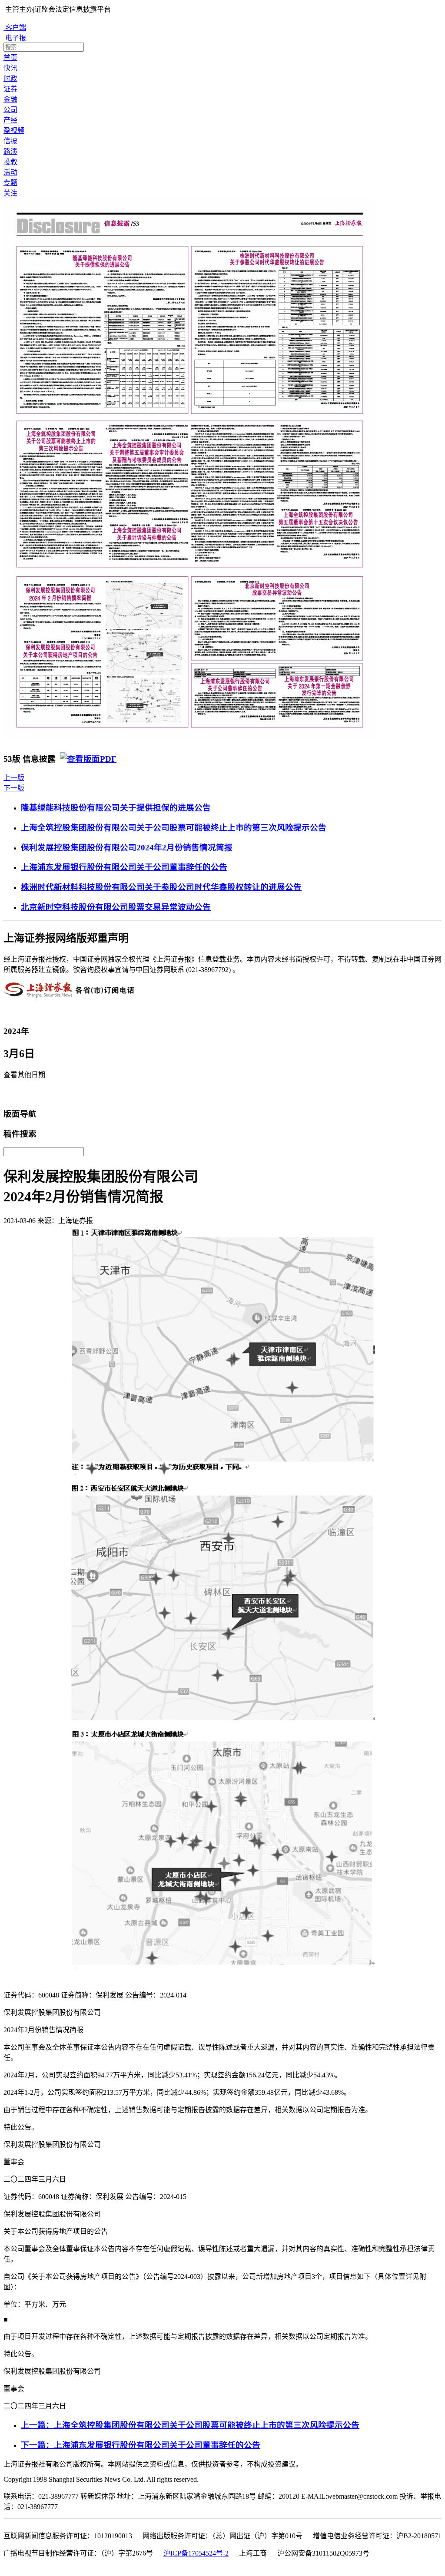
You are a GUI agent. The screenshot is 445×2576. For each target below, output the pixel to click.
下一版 (14, 788)
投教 (10, 162)
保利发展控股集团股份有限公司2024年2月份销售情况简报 (127, 848)
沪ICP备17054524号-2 (196, 2553)
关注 (10, 193)
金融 (10, 99)
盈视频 (14, 131)
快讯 (10, 68)
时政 (10, 78)
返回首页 (20, 1094)
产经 (10, 120)
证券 (10, 89)
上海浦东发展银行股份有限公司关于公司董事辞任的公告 (124, 867)
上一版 (14, 778)
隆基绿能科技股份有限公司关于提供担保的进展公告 (116, 808)
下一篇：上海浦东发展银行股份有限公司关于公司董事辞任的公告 (141, 2445)
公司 (10, 110)
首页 (10, 58)
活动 (10, 172)
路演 (10, 151)
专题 (10, 183)
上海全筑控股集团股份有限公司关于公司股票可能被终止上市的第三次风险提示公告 (174, 828)
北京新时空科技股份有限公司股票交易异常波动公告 (116, 907)
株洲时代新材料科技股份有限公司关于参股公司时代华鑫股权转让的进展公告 (161, 887)
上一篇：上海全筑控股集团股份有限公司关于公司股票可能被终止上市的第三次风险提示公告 (190, 2425)
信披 (10, 141)
